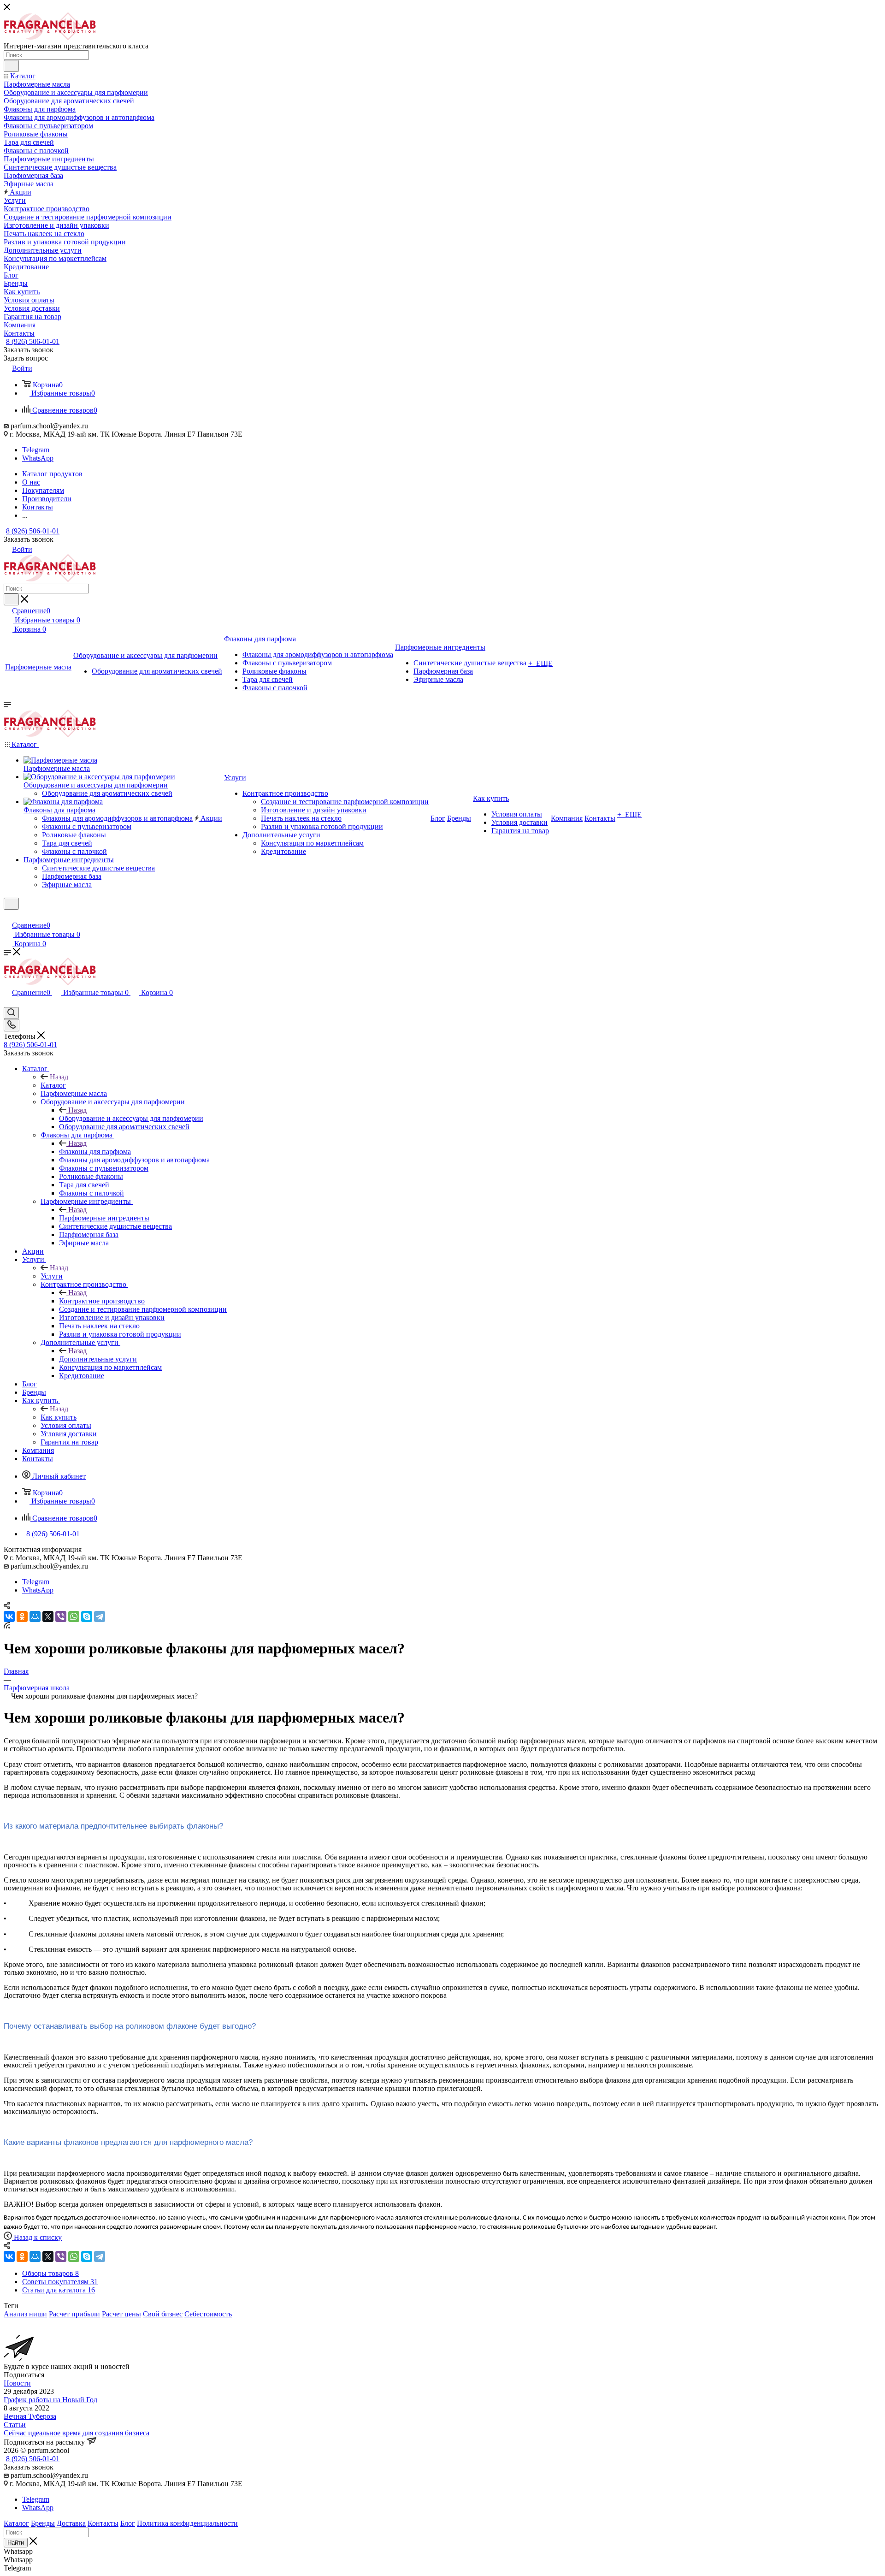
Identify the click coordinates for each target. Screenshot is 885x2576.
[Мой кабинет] (8, 915)
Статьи (15, 2425)
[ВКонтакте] (9, 1617)
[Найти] (11, 66)
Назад (59, 1077)
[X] (48, 1617)
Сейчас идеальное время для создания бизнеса (77, 2433)
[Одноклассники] (22, 1617)
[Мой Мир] (35, 1617)
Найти (16, 2543)
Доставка (71, 2523)
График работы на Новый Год (50, 2400)
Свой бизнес (163, 2314)
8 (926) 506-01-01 (33, 341)
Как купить (59, 1417)
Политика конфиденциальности (187, 2523)
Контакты (103, 2523)
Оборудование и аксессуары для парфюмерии (131, 1118)
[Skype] (87, 1617)
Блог (128, 2523)
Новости (17, 2383)
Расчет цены (121, 2314)
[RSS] (7, 1626)
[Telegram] (100, 1617)
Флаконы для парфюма (95, 1152)
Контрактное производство (102, 1301)
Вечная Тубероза (30, 2416)
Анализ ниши (25, 2314)
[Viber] (61, 1617)
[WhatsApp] (74, 1617)
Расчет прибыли (74, 2314)
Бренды (43, 2523)
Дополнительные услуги (98, 1359)
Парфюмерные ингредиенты (104, 1218)
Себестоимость (208, 2314)
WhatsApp (38, 458)
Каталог (53, 1085)
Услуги (52, 1276)
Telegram (36, 450)
